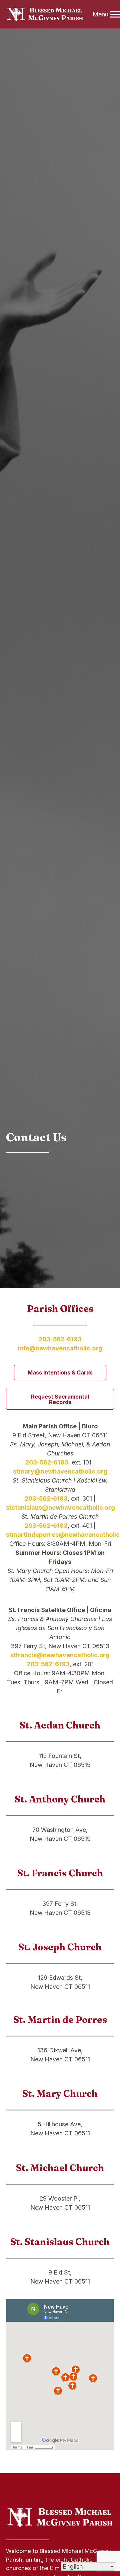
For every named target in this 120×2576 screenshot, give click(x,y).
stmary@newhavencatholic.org (60, 1471)
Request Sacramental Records (60, 1399)
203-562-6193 (60, 1339)
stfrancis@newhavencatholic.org (60, 1655)
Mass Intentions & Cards (60, 1372)
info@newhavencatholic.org (60, 1348)
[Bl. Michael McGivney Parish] (45, 14)
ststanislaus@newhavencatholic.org (60, 1507)
